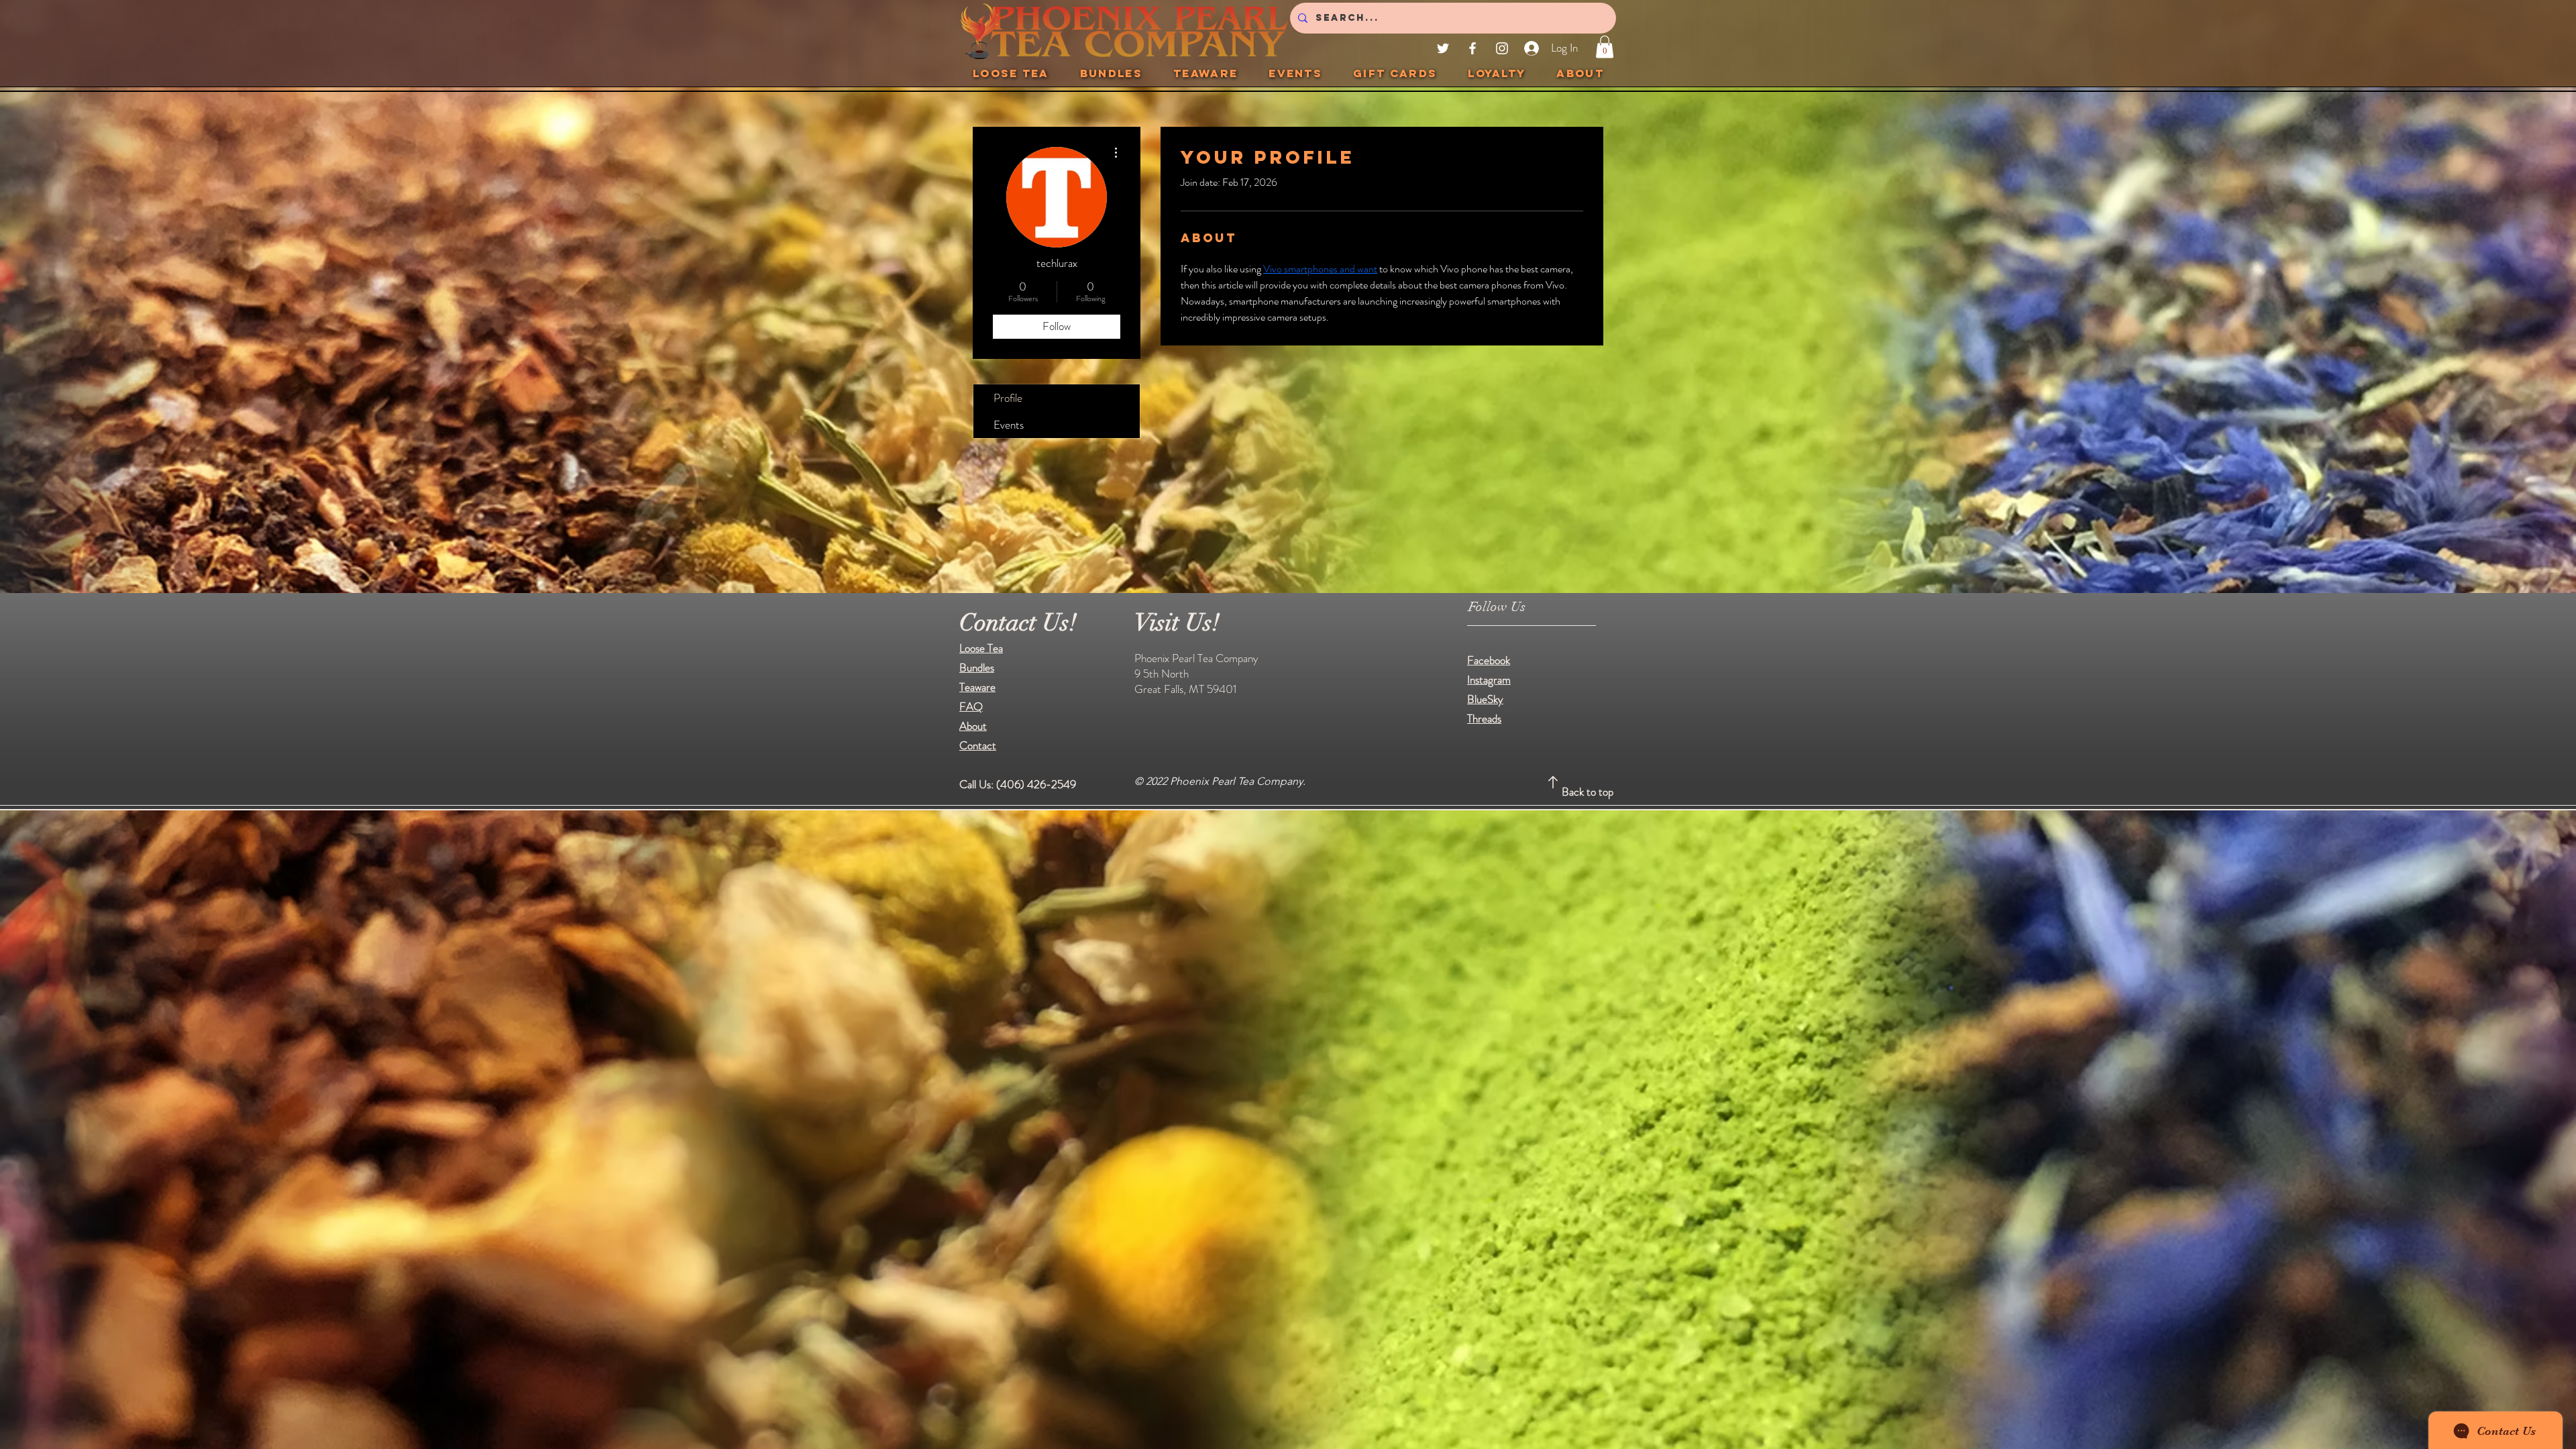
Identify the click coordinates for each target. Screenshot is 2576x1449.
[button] (1605, 47)
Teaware (977, 687)
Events (1009, 425)
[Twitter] (1443, 48)
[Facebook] (1472, 48)
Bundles (977, 667)
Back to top (1588, 792)
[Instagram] (1502, 48)
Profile (1008, 398)
